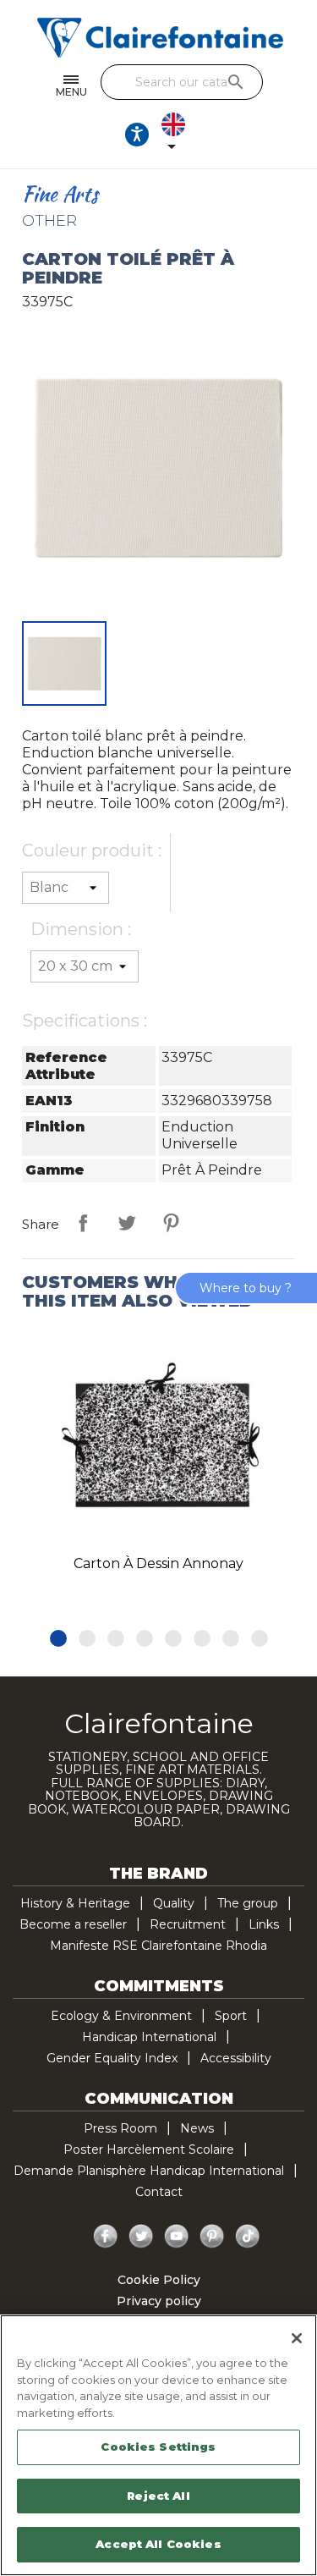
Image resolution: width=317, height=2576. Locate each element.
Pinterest (171, 1223)
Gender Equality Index (112, 2058)
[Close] (297, 2338)
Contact (159, 2192)
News (197, 2128)
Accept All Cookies (158, 2544)
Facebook (106, 2237)
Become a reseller (73, 1924)
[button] (58, 1638)
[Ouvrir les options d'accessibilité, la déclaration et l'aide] (137, 135)
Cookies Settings (158, 2447)
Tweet (127, 1223)
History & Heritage (75, 1903)
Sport (231, 2016)
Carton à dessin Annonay (158, 1563)
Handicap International (149, 2037)
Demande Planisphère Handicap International (149, 2171)
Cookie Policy (159, 2280)
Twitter (141, 2237)
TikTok (248, 2237)
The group (248, 1903)
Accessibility (236, 2058)
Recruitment (188, 1924)
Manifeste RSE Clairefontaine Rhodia (158, 1946)
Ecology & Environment (121, 2016)
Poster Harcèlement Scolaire (149, 2149)
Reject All (158, 2496)
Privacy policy (159, 2301)
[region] (158, 2445)
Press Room (120, 2128)
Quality (174, 1903)
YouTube (177, 2237)
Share (83, 1223)
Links (264, 1924)
